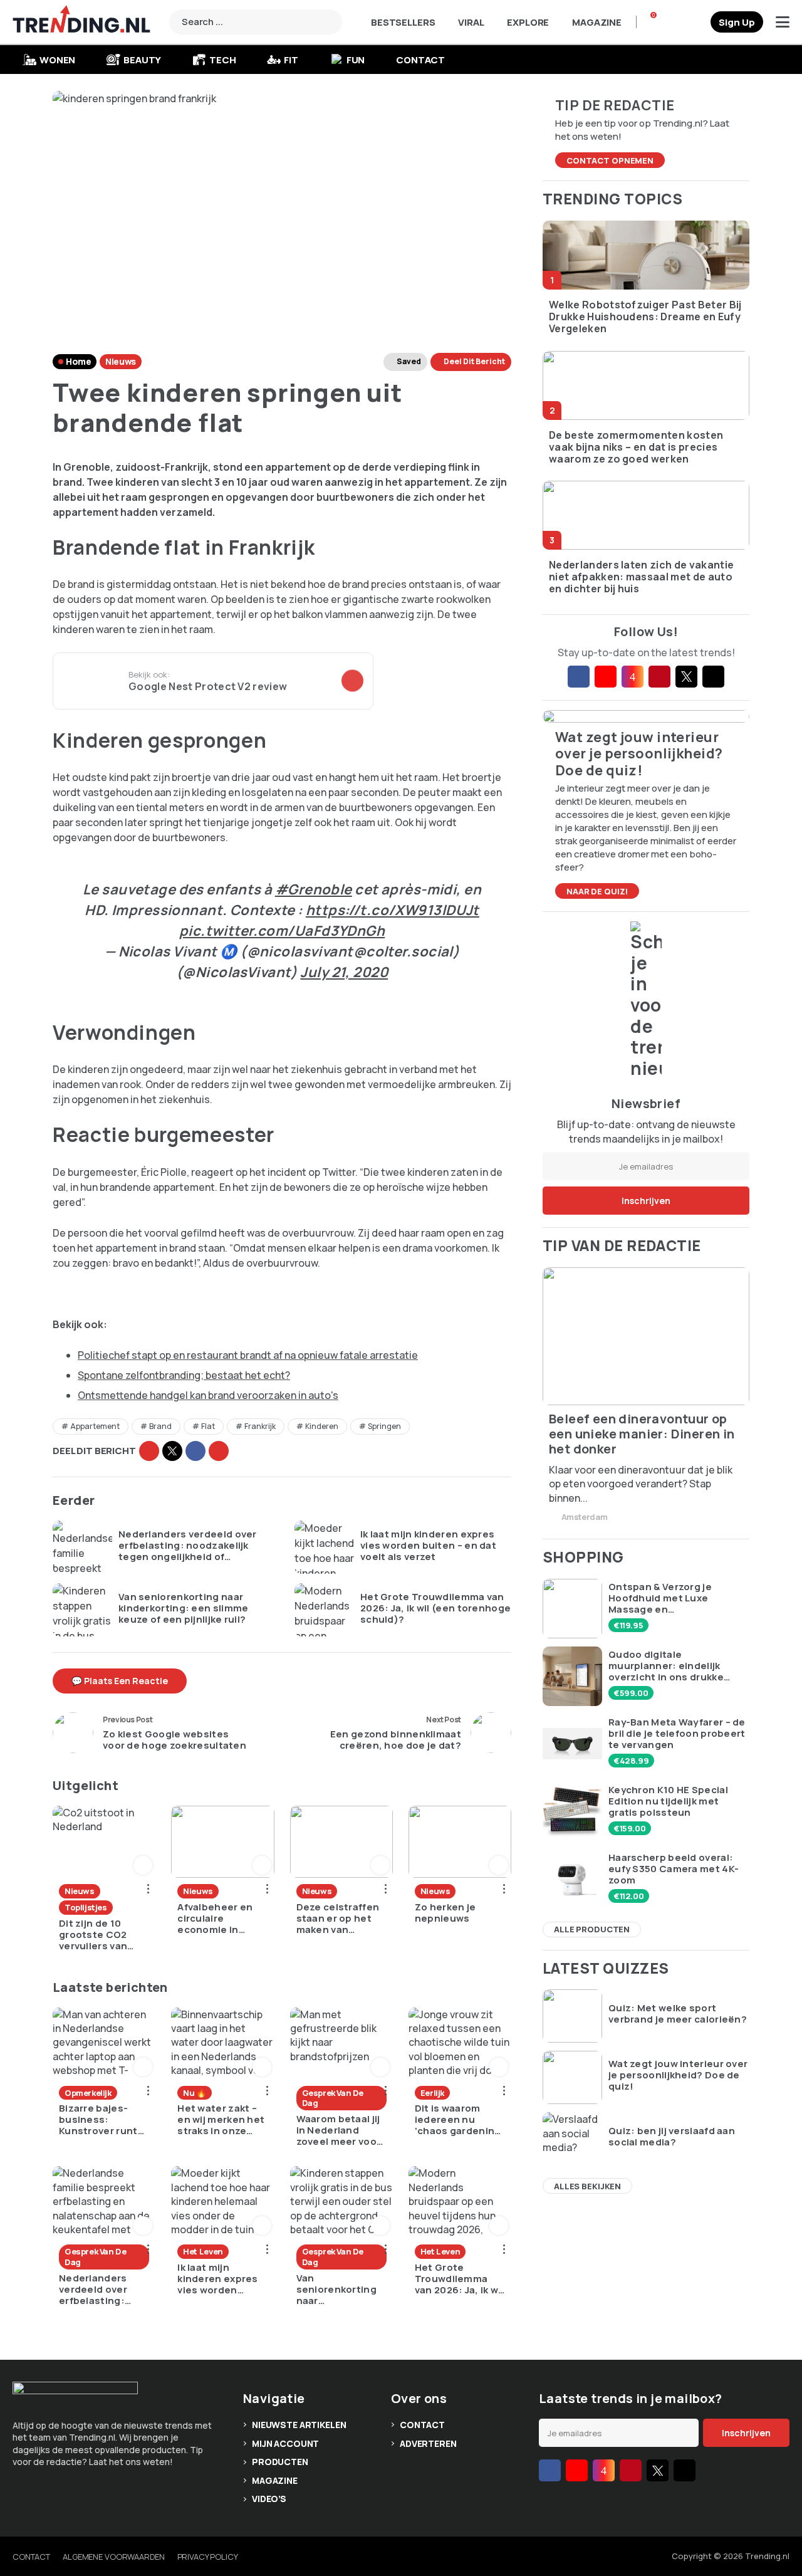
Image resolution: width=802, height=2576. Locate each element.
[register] (737, 22)
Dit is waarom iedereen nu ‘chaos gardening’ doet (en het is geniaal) (459, 2120)
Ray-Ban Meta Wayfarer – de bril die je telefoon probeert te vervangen (677, 1734)
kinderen (322, 1426)
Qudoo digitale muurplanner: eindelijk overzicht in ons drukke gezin (666, 1666)
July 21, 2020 (344, 972)
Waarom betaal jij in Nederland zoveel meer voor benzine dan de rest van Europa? (339, 2130)
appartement (95, 1426)
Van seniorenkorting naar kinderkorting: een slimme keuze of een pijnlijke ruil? (184, 1608)
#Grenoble (314, 889)
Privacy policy (208, 2557)
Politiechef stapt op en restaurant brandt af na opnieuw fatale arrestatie (248, 1355)
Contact (420, 60)
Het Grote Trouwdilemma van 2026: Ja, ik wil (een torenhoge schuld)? (435, 1608)
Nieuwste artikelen (299, 2425)
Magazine (597, 22)
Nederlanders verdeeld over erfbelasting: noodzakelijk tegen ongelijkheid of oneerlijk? (188, 1546)
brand (160, 1426)
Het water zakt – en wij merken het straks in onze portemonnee (221, 2120)
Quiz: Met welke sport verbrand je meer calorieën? (678, 2014)
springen (384, 1426)
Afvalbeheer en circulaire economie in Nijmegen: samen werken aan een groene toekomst (221, 1919)
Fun (356, 60)
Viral (471, 22)
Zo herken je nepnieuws (445, 1913)
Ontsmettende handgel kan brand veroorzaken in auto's (208, 1395)
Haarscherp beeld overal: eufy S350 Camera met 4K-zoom (674, 1869)
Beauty (142, 60)
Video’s (269, 2499)
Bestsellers (403, 22)
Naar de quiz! (597, 891)
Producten (280, 2462)
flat (208, 1426)
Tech (222, 60)
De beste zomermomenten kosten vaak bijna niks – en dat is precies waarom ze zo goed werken (636, 448)
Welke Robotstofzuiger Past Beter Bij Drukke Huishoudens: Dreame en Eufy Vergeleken (645, 317)
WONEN (57, 60)
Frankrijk (260, 1426)
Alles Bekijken (587, 2186)
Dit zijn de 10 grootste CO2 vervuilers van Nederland (93, 1935)
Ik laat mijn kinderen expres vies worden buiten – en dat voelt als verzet (428, 1546)
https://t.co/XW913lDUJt (393, 910)
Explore (528, 22)
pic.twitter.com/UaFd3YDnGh (282, 931)
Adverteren (428, 2443)
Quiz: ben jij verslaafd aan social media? (672, 2137)
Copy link (149, 1451)
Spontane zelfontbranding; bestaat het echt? (184, 1375)
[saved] (696, 22)
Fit (291, 60)
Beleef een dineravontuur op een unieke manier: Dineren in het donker (642, 1434)
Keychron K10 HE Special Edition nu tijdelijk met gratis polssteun (668, 1801)
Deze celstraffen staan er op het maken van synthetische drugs (338, 1919)
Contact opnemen (610, 160)
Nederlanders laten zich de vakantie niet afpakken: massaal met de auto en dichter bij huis (641, 577)
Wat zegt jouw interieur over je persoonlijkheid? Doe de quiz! (678, 2075)
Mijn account (285, 2443)
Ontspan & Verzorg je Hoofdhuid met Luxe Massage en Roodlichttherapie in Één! (672, 1598)
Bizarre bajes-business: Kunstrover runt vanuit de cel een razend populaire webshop (101, 2120)
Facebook (195, 1451)
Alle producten (592, 1929)
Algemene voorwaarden (113, 2557)
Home (78, 361)
